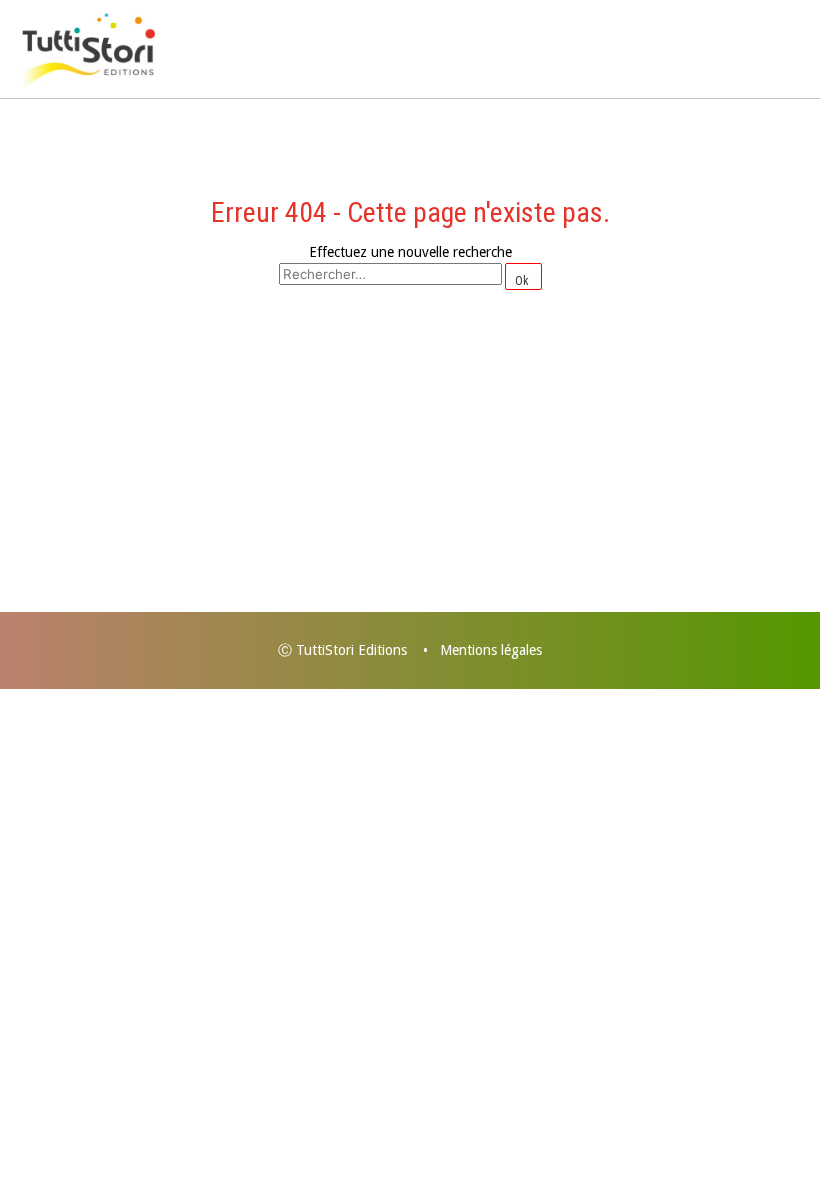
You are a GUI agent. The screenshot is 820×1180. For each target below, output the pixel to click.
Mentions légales (491, 650)
